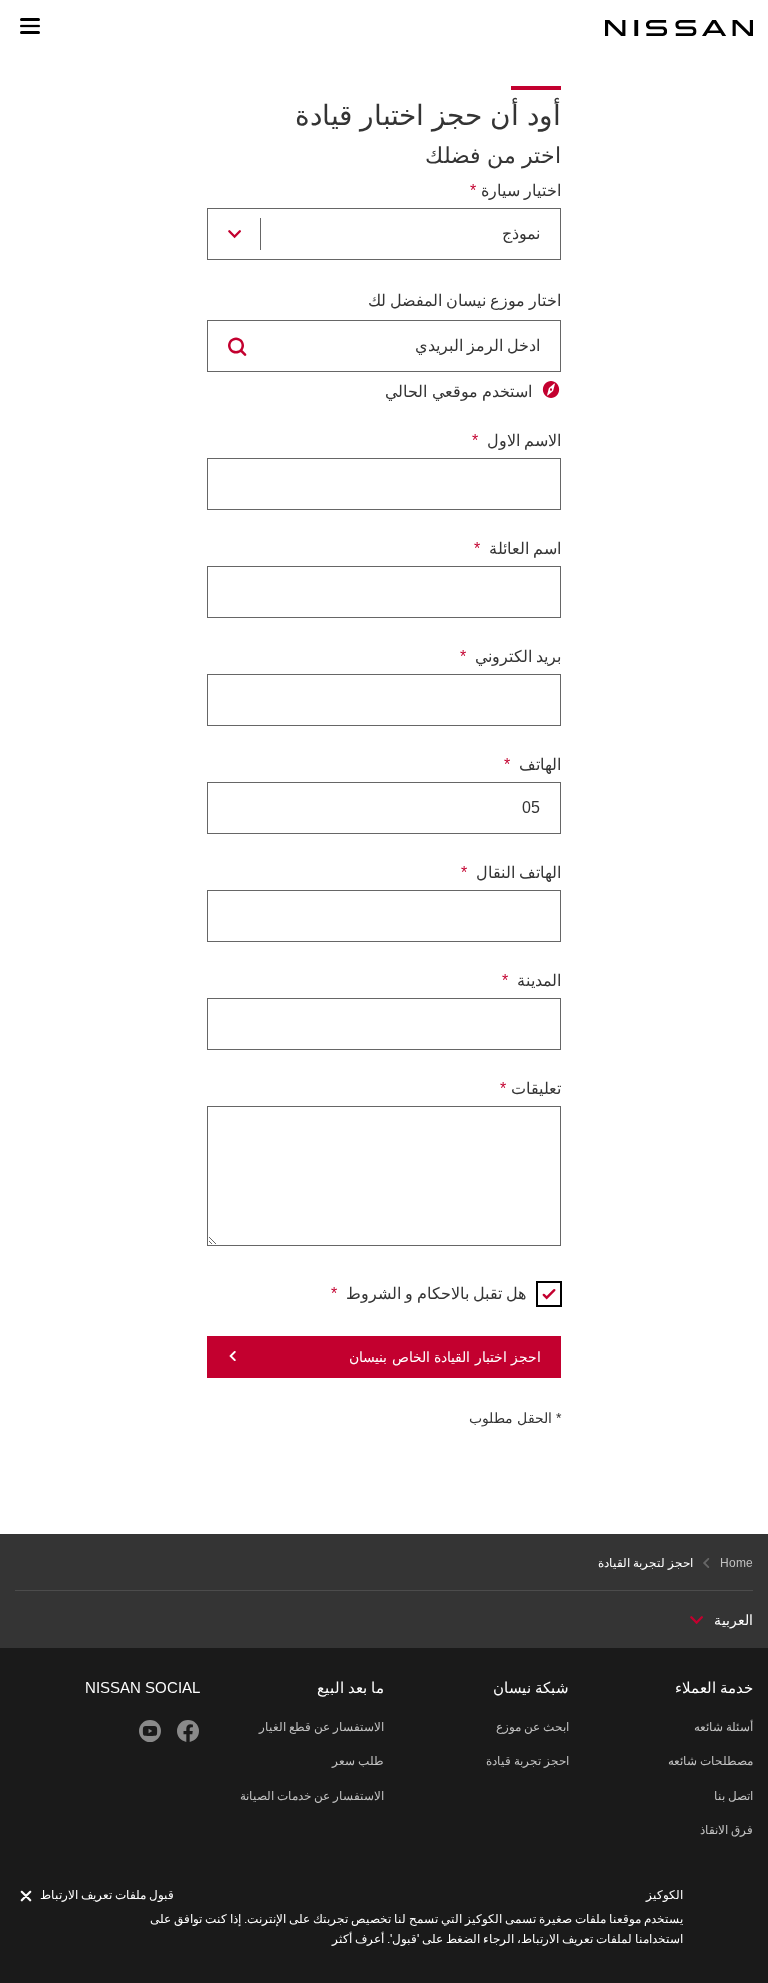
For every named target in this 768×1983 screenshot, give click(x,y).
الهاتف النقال (516, 872)
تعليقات (536, 1088)
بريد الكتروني (516, 656)
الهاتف (538, 764)
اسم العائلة (523, 548)
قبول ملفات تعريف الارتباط (107, 1895)
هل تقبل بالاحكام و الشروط (434, 1293)
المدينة (537, 980)
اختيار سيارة (521, 190)
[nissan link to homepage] (679, 28)
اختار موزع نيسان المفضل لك (464, 300)
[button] (30, 26)
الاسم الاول (522, 440)
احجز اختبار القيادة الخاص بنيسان (445, 1357)
